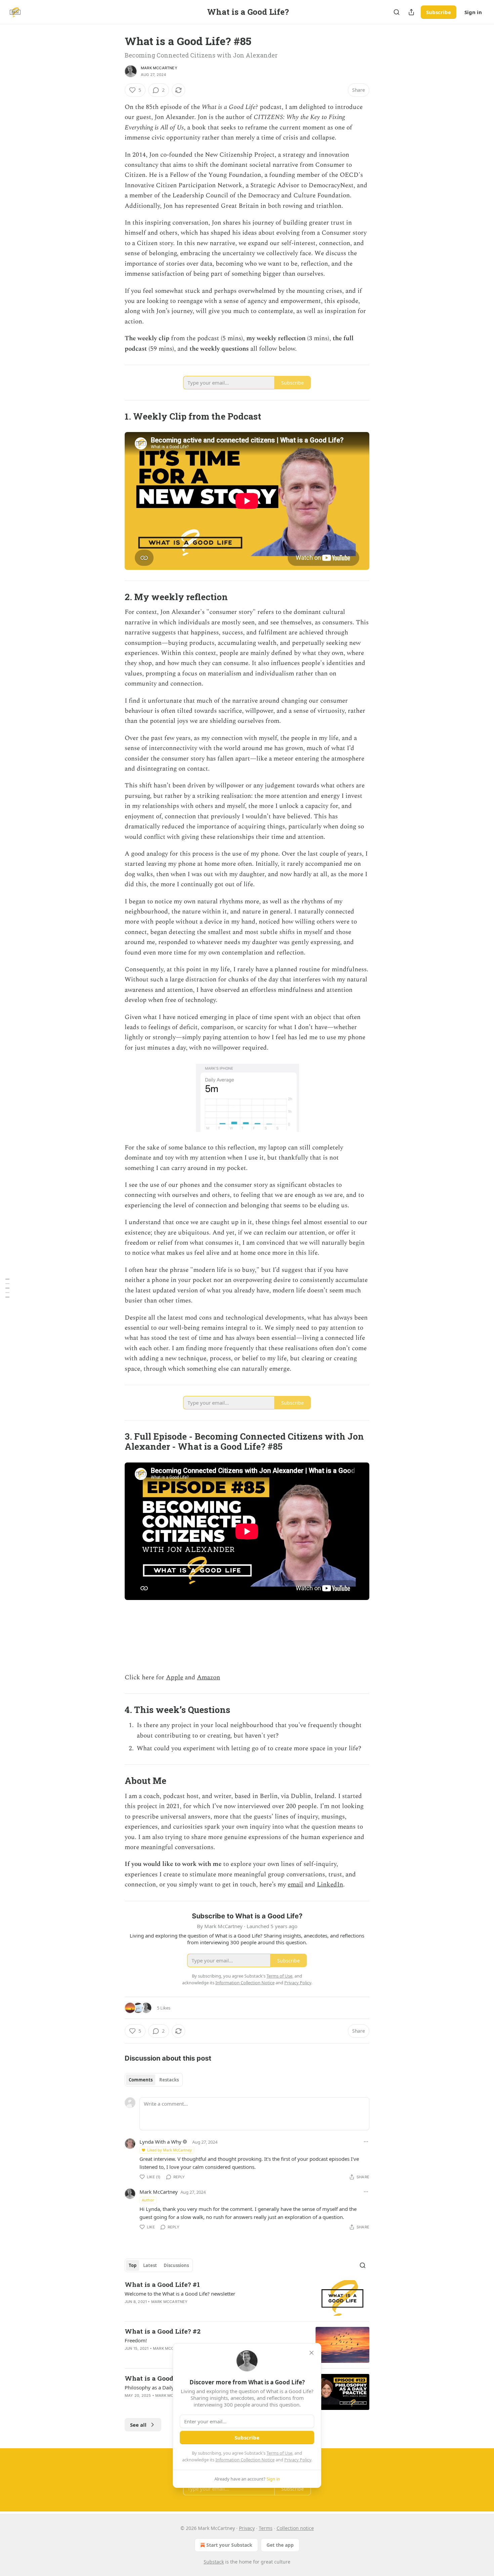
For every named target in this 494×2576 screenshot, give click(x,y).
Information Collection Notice (245, 2460)
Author (148, 2200)
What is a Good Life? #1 (162, 2284)
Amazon (209, 1677)
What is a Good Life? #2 (163, 2331)
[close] (312, 2353)
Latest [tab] (150, 2265)
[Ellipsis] (366, 2142)
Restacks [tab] (169, 2080)
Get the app (280, 2545)
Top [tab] (133, 2265)
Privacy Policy (298, 2460)
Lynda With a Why (160, 2142)
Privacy (247, 2528)
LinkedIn (330, 1885)
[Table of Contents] (7, 1288)
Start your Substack (229, 2545)
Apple (175, 1677)
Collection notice (295, 2528)
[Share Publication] (411, 12)
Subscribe (439, 12)
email (295, 1885)
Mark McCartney (159, 68)
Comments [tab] (141, 2080)
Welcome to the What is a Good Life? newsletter (180, 2294)
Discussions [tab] (176, 2265)
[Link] (115, 416)
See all (138, 2425)
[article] (247, 2298)
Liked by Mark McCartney (170, 2150)
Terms (266, 2528)
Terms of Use (279, 2453)
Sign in (473, 12)
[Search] (397, 12)
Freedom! (136, 2340)
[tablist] (154, 2080)
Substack (214, 2562)
